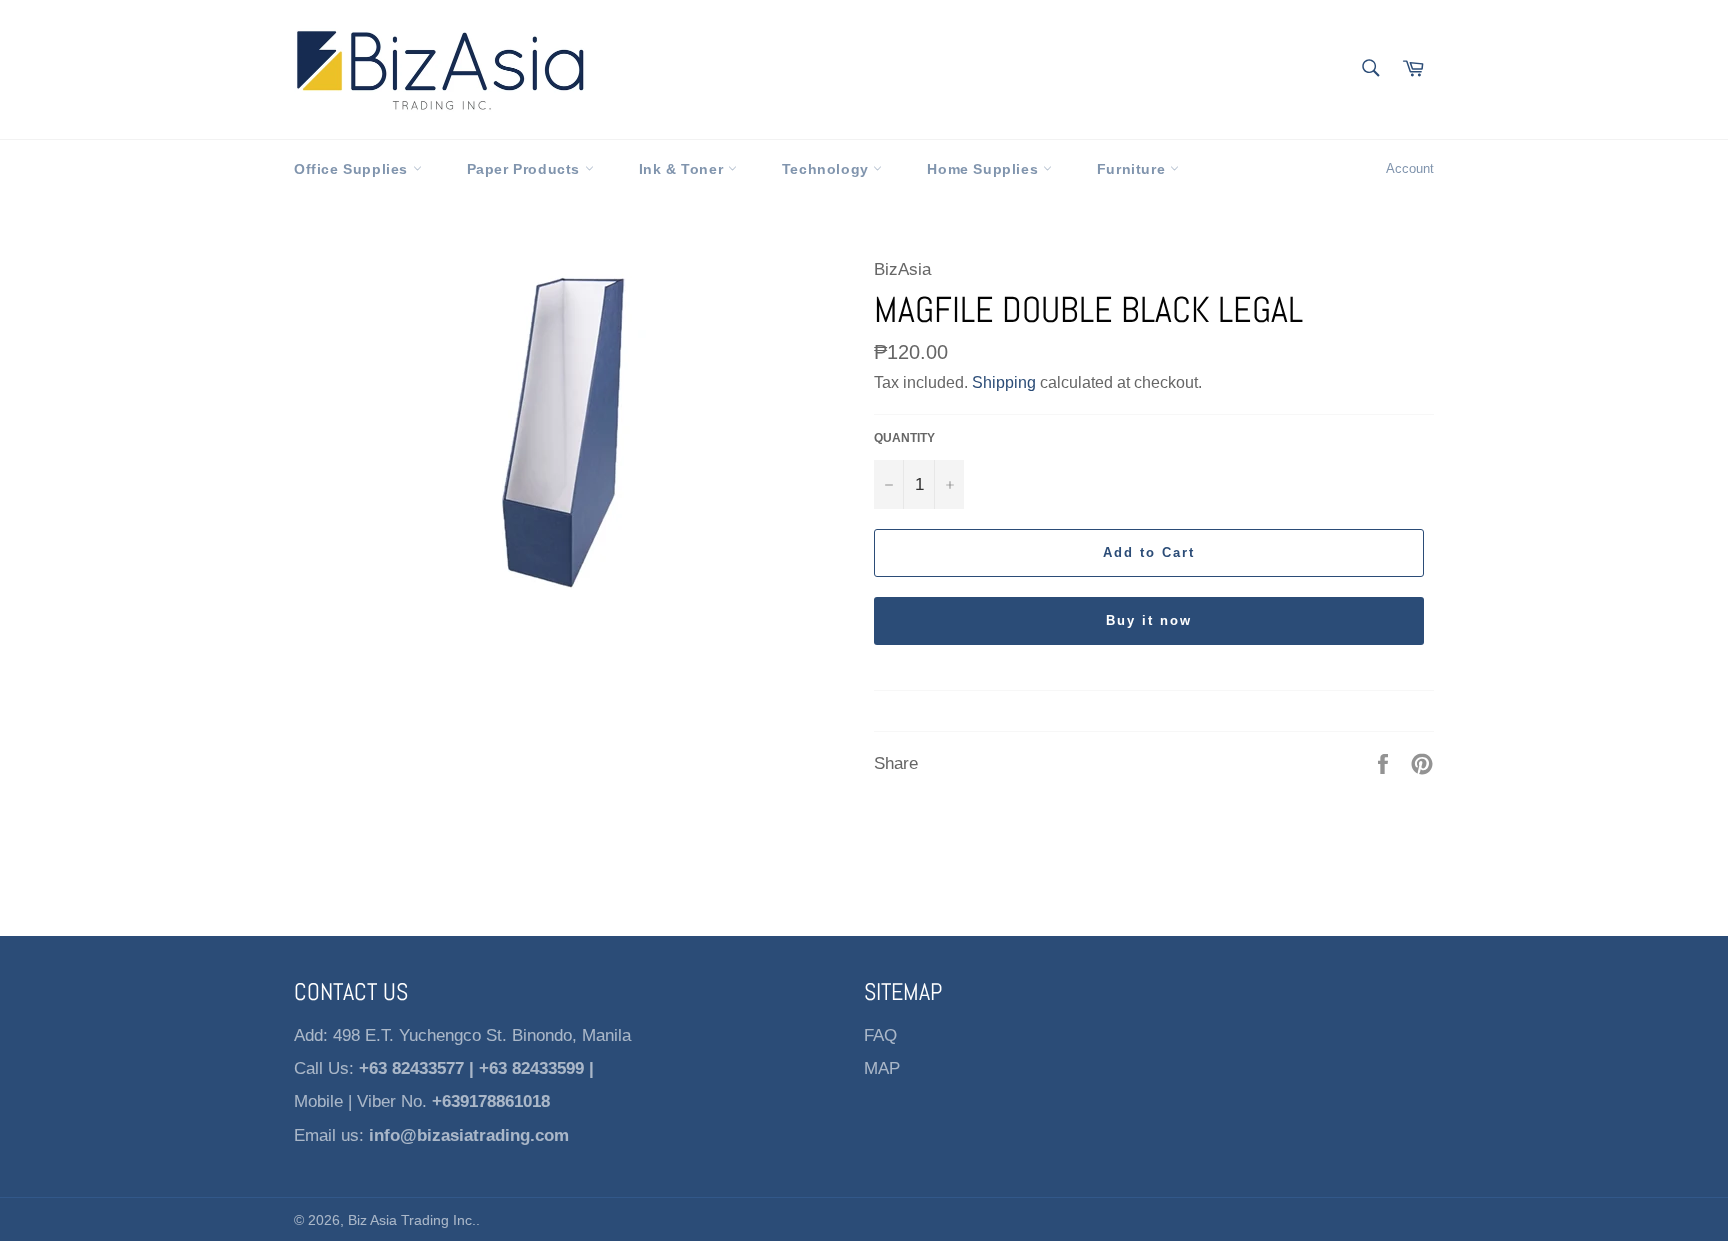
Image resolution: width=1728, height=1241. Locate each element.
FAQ (880, 1035)
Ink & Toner (683, 169)
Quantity (904, 438)
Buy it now (1149, 620)
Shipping (1004, 382)
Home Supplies (984, 169)
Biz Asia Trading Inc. (412, 1220)
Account (1410, 168)
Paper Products (526, 169)
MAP (882, 1068)
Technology (828, 169)
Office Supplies (353, 169)
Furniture (1133, 169)
